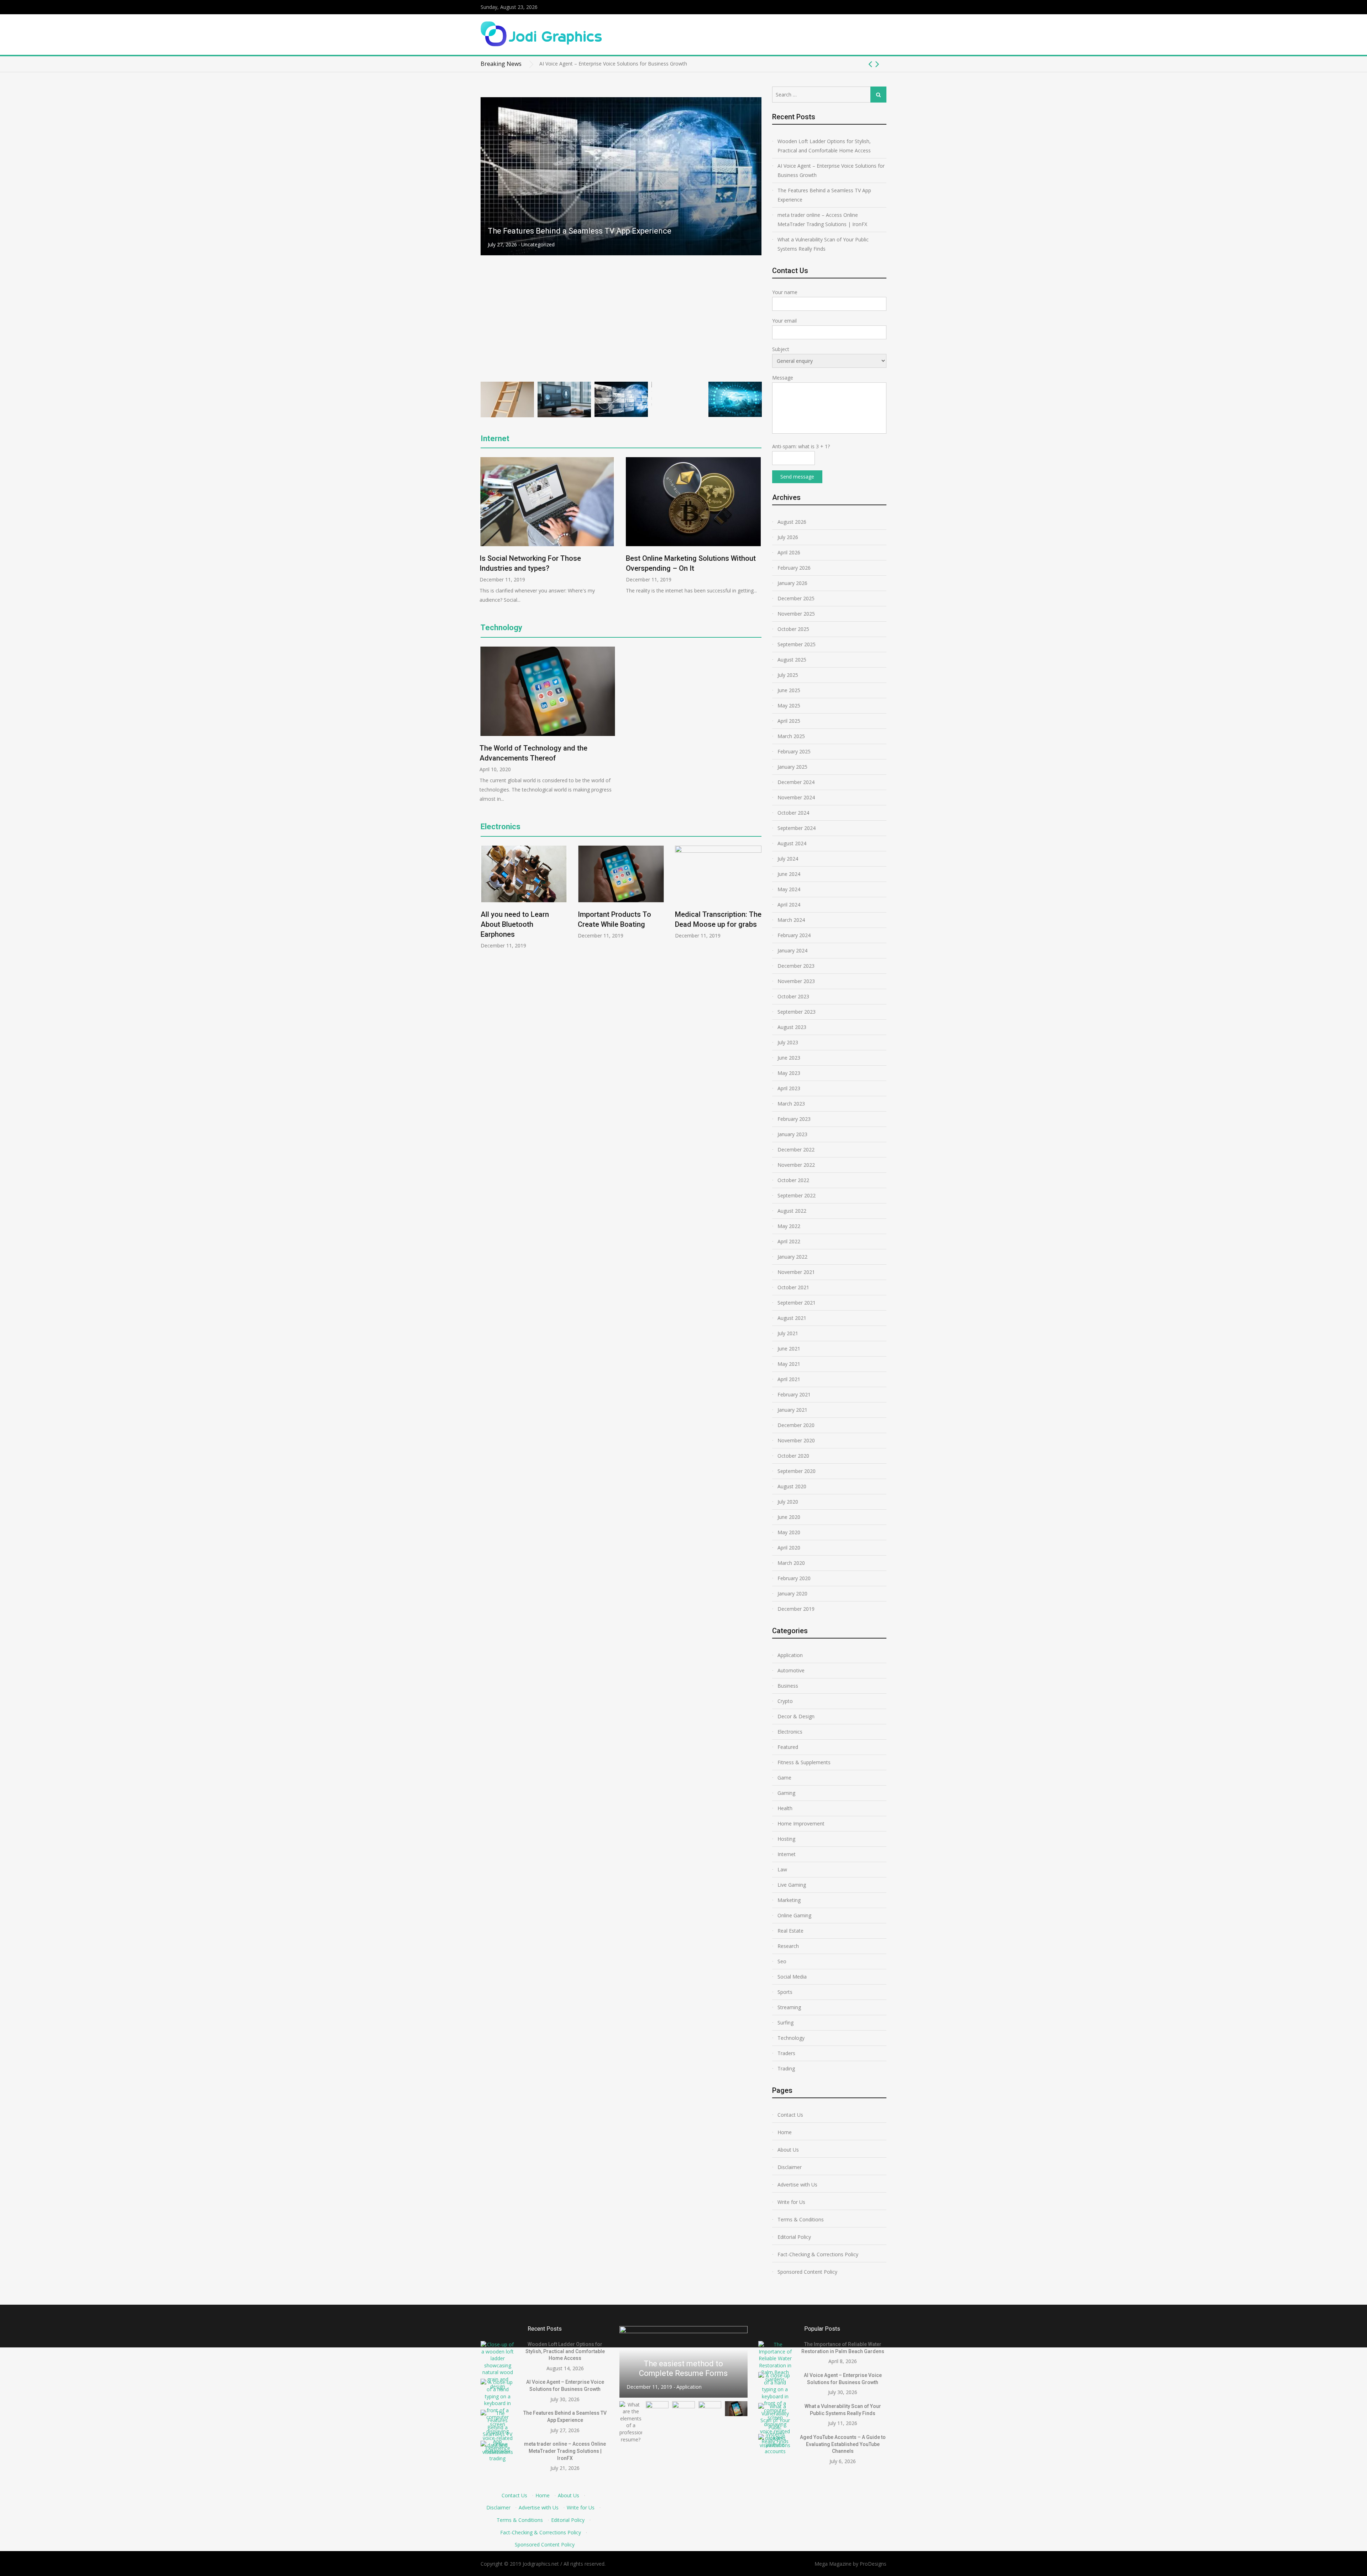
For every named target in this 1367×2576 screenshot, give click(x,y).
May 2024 (789, 889)
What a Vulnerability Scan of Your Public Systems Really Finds (823, 244)
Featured (788, 1747)
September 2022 (797, 1195)
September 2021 (797, 1303)
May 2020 (789, 1532)
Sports (785, 1992)
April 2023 (789, 1088)
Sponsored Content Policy (807, 2272)
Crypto (529, 368)
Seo (782, 1961)
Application (790, 1655)
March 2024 (791, 920)
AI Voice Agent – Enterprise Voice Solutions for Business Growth (831, 170)
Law (782, 1869)
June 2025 (789, 690)
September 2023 (797, 1012)
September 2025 (797, 644)
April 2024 (789, 905)
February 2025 (794, 751)
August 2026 (792, 522)
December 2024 (796, 782)
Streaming (789, 2007)
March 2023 (791, 1104)
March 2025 (791, 736)
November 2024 (796, 797)
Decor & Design (796, 1716)
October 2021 (793, 1287)
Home (785, 2132)
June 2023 (789, 1058)
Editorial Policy (794, 2237)
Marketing (789, 1900)
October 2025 (793, 629)
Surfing (785, 2023)
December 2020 (796, 1425)
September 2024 (797, 828)
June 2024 (789, 874)
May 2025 (789, 706)
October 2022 (793, 1180)
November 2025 (796, 614)
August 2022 (792, 1211)
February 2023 (794, 1119)
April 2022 (789, 1241)
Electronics (501, 827)
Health (785, 1808)
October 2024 (793, 813)
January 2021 (792, 1410)
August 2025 (792, 660)
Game (784, 1778)
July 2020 (788, 1502)
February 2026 (794, 568)
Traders (786, 2053)
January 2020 (792, 1593)
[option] (713, 64)
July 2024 (788, 859)
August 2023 (792, 1027)
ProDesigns (873, 2564)
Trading (786, 2068)
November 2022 (796, 1165)
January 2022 (792, 1257)
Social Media (792, 1977)
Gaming (786, 1793)
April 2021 (789, 1379)
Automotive (791, 1670)
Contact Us (790, 2115)
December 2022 (796, 1149)
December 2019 (796, 1609)
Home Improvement (801, 1823)
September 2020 (797, 1471)
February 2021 (794, 1394)
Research (788, 1946)
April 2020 (789, 1548)
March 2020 (791, 1563)
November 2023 (796, 981)
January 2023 (792, 1134)
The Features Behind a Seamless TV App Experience (599, 64)
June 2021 (789, 1349)
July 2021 (788, 1333)
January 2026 (792, 583)
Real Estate (790, 1931)
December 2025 (796, 598)
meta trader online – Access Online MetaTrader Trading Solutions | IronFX (620, 354)
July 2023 (788, 1042)
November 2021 (796, 1272)
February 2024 (794, 935)
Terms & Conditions (801, 2219)
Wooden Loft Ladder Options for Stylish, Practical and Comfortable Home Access (824, 146)
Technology (501, 628)
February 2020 (794, 1578)
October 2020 (793, 1456)
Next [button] (877, 64)
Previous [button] (870, 64)
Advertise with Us (797, 2185)
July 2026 (788, 537)
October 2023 (793, 996)
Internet (495, 438)
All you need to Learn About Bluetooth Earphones (515, 924)
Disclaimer (790, 2167)
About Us (788, 2150)
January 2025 (792, 767)
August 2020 (792, 1486)
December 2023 (796, 966)
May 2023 (789, 1073)
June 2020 (789, 1517)
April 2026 (789, 552)
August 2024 (792, 843)
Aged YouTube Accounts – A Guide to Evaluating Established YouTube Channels (843, 2444)
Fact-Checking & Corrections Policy (818, 2254)
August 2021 (792, 1318)
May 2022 (789, 1226)
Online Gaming (794, 1915)
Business (788, 1686)
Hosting (786, 1839)
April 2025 (789, 721)
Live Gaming (792, 1885)
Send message (797, 477)
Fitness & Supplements (804, 1762)
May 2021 (789, 1364)
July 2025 (788, 675)
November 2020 (796, 1440)
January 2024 (792, 950)
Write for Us (791, 2202)
